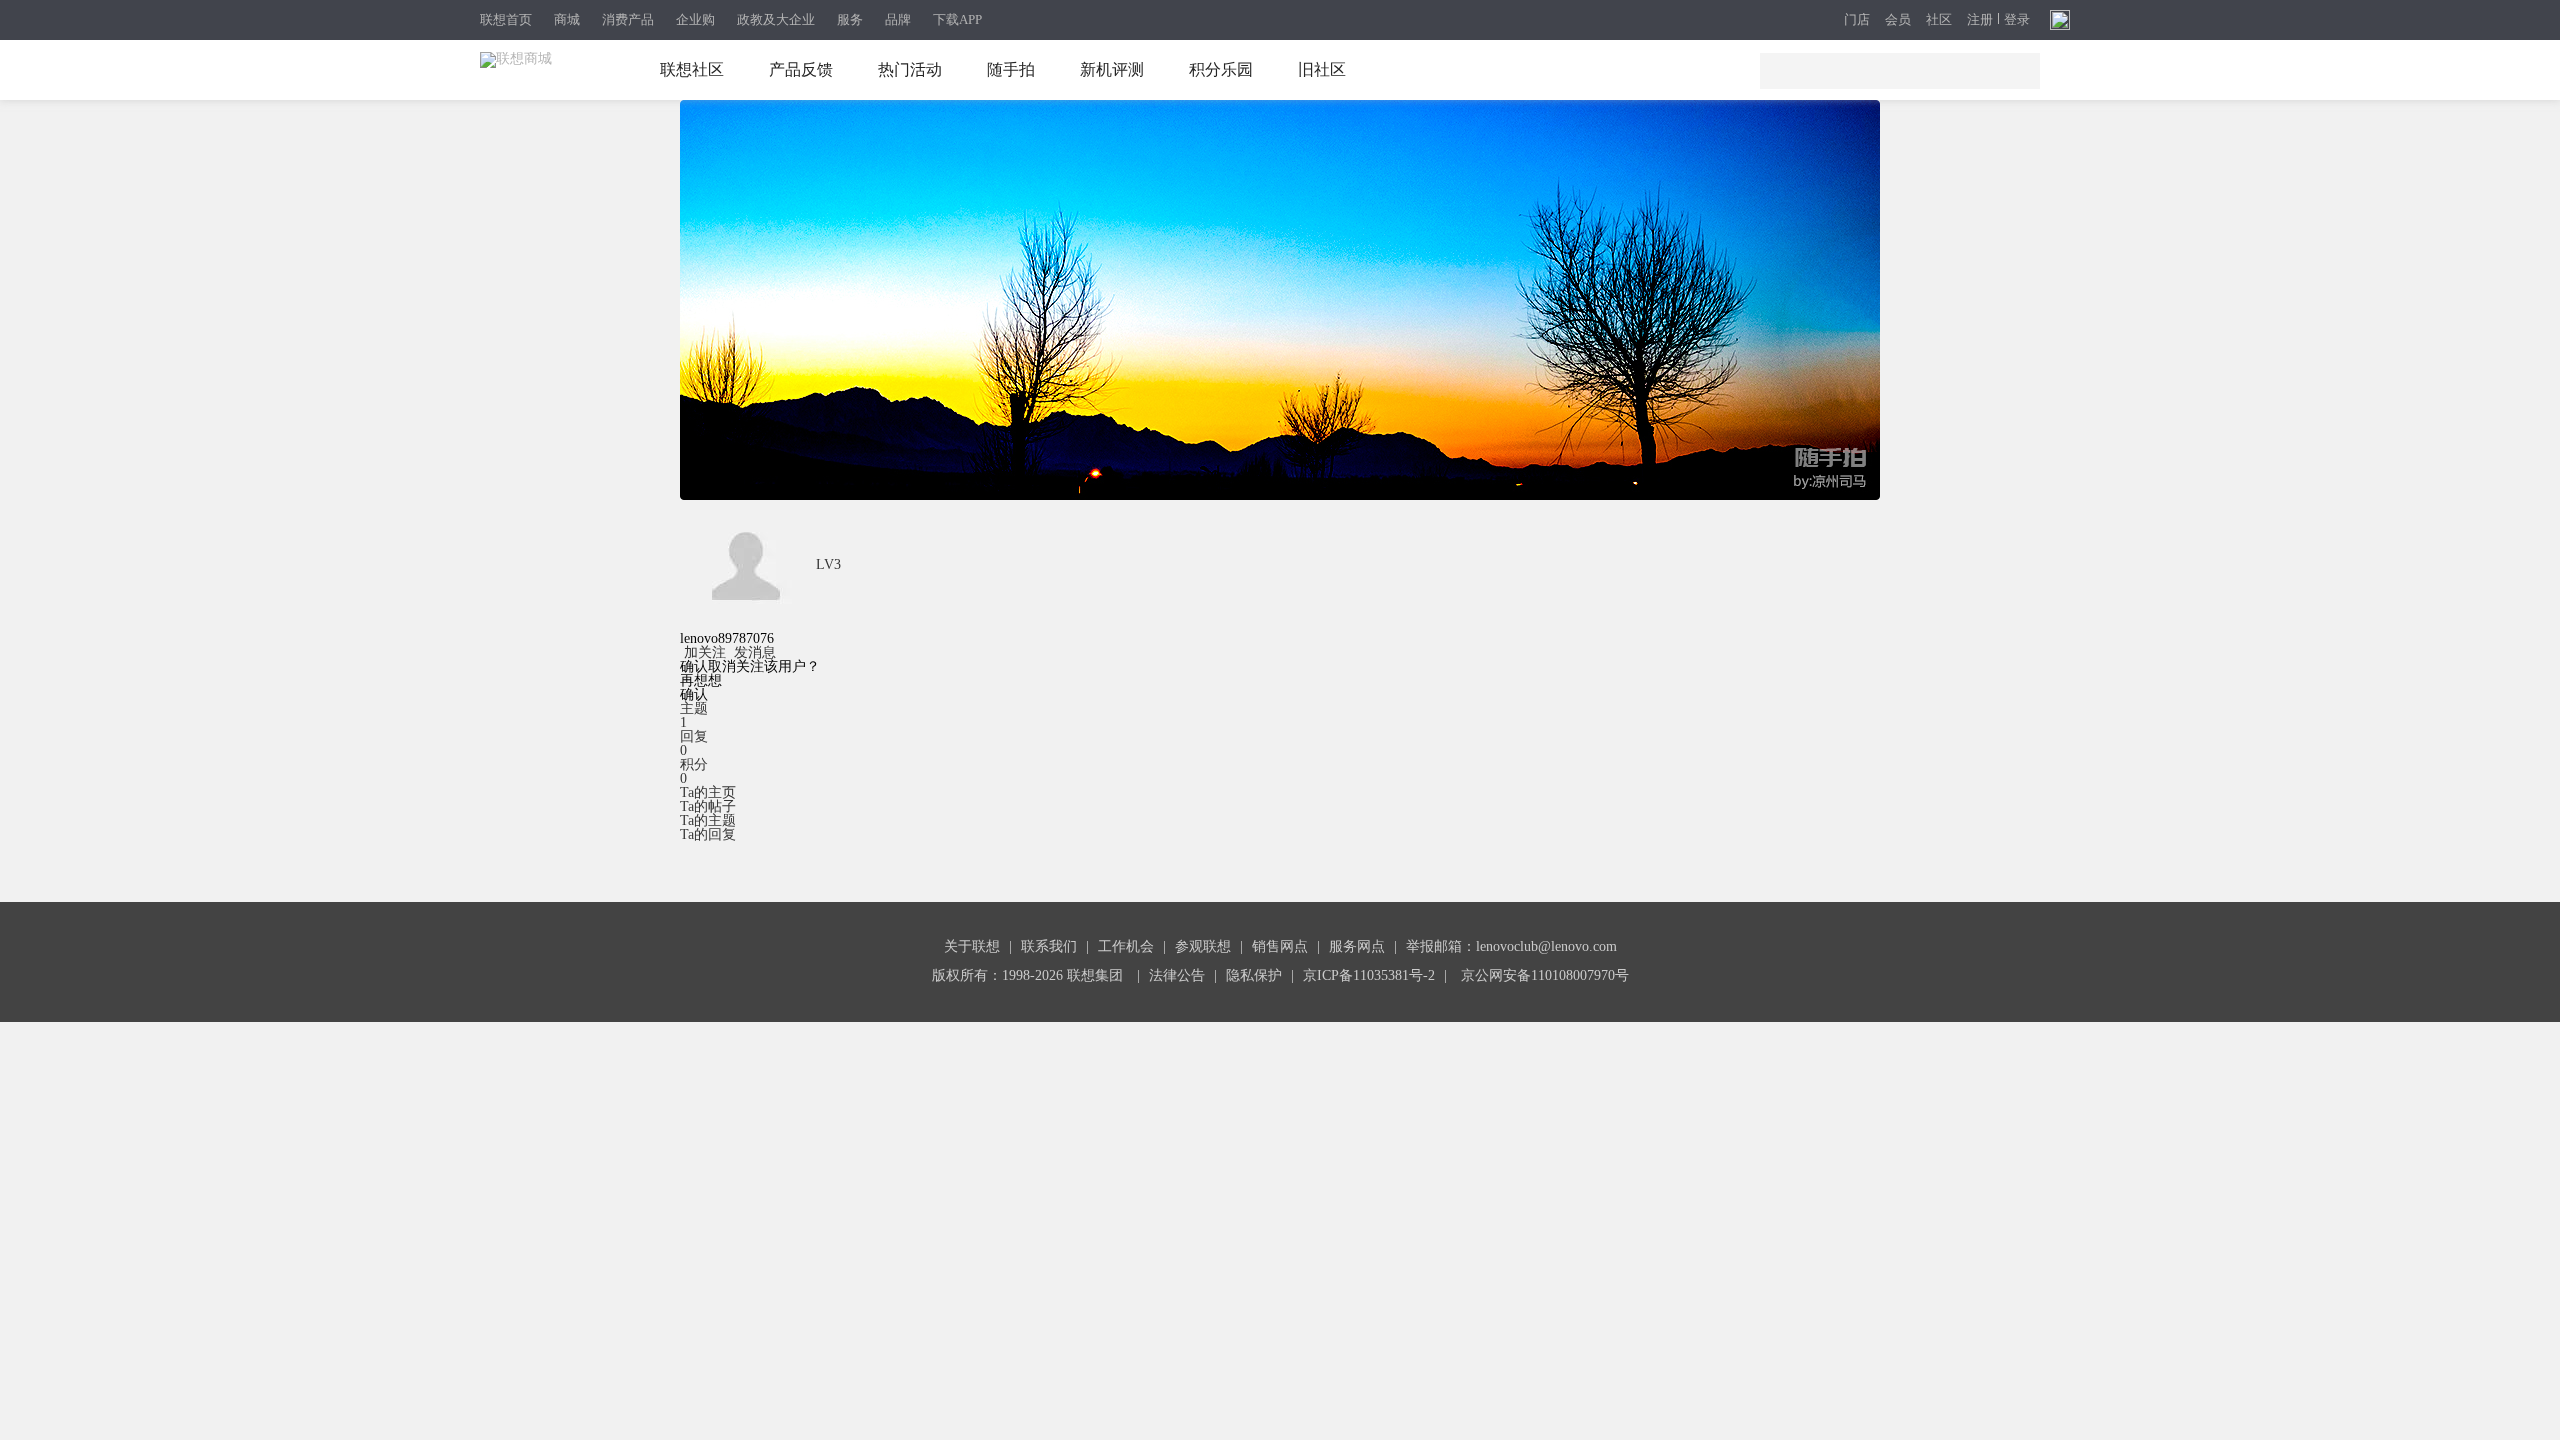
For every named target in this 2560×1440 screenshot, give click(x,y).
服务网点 (1357, 946)
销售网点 (1280, 946)
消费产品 (628, 19)
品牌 (898, 19)
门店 (1857, 20)
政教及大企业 (776, 19)
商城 (567, 19)
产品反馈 (801, 69)
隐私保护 (1254, 975)
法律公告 (1177, 975)
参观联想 (1203, 946)
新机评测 (1112, 69)
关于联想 (972, 946)
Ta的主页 (708, 792)
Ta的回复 (708, 834)
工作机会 (1126, 946)
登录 (2017, 20)
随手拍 (1011, 69)
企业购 (695, 19)
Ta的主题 (708, 820)
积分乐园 (1221, 69)
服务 (850, 19)
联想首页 (506, 19)
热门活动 (910, 69)
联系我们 (1049, 946)
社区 (1939, 20)
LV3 (828, 564)
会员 (1898, 20)
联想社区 (692, 69)
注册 (1980, 20)
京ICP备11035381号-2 (1369, 975)
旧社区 (1322, 69)
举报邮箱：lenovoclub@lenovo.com (1511, 946)
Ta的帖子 (708, 806)
